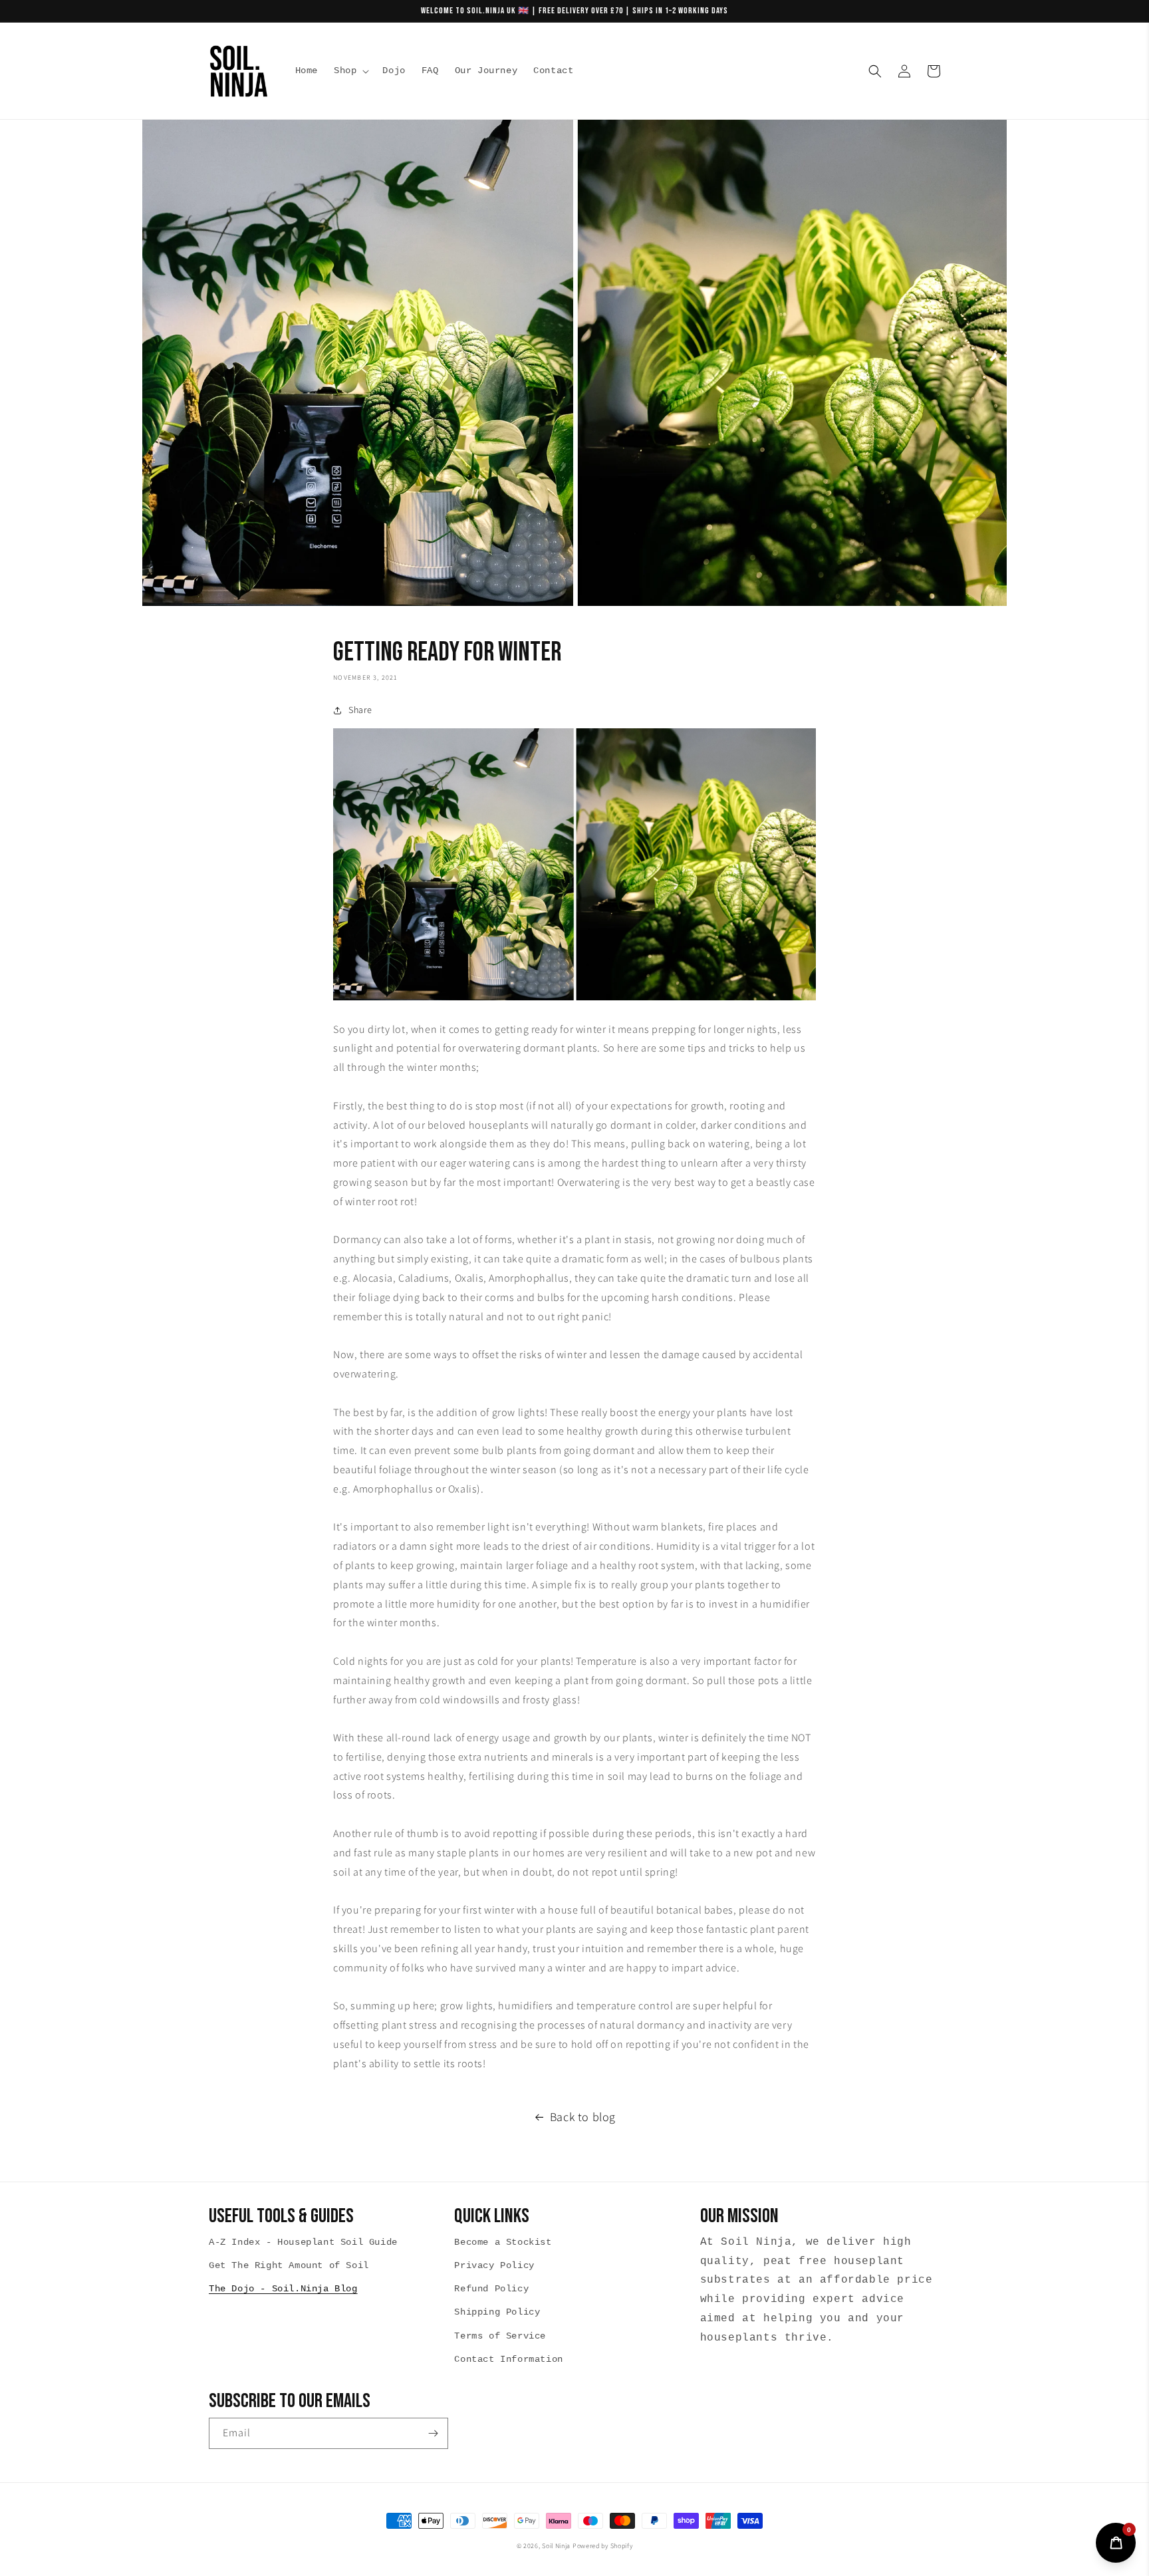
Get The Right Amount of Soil (289, 2265)
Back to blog (583, 2117)
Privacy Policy (494, 2265)
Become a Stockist (503, 2242)
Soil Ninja (556, 2546)
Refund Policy (491, 2289)
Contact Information (508, 2359)
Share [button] (360, 710)
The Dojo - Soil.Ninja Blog (283, 2289)
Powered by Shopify (603, 2546)
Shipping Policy (497, 2312)
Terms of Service (500, 2336)
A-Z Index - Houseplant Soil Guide (303, 2242)
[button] (350, 71)
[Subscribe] (433, 2433)
